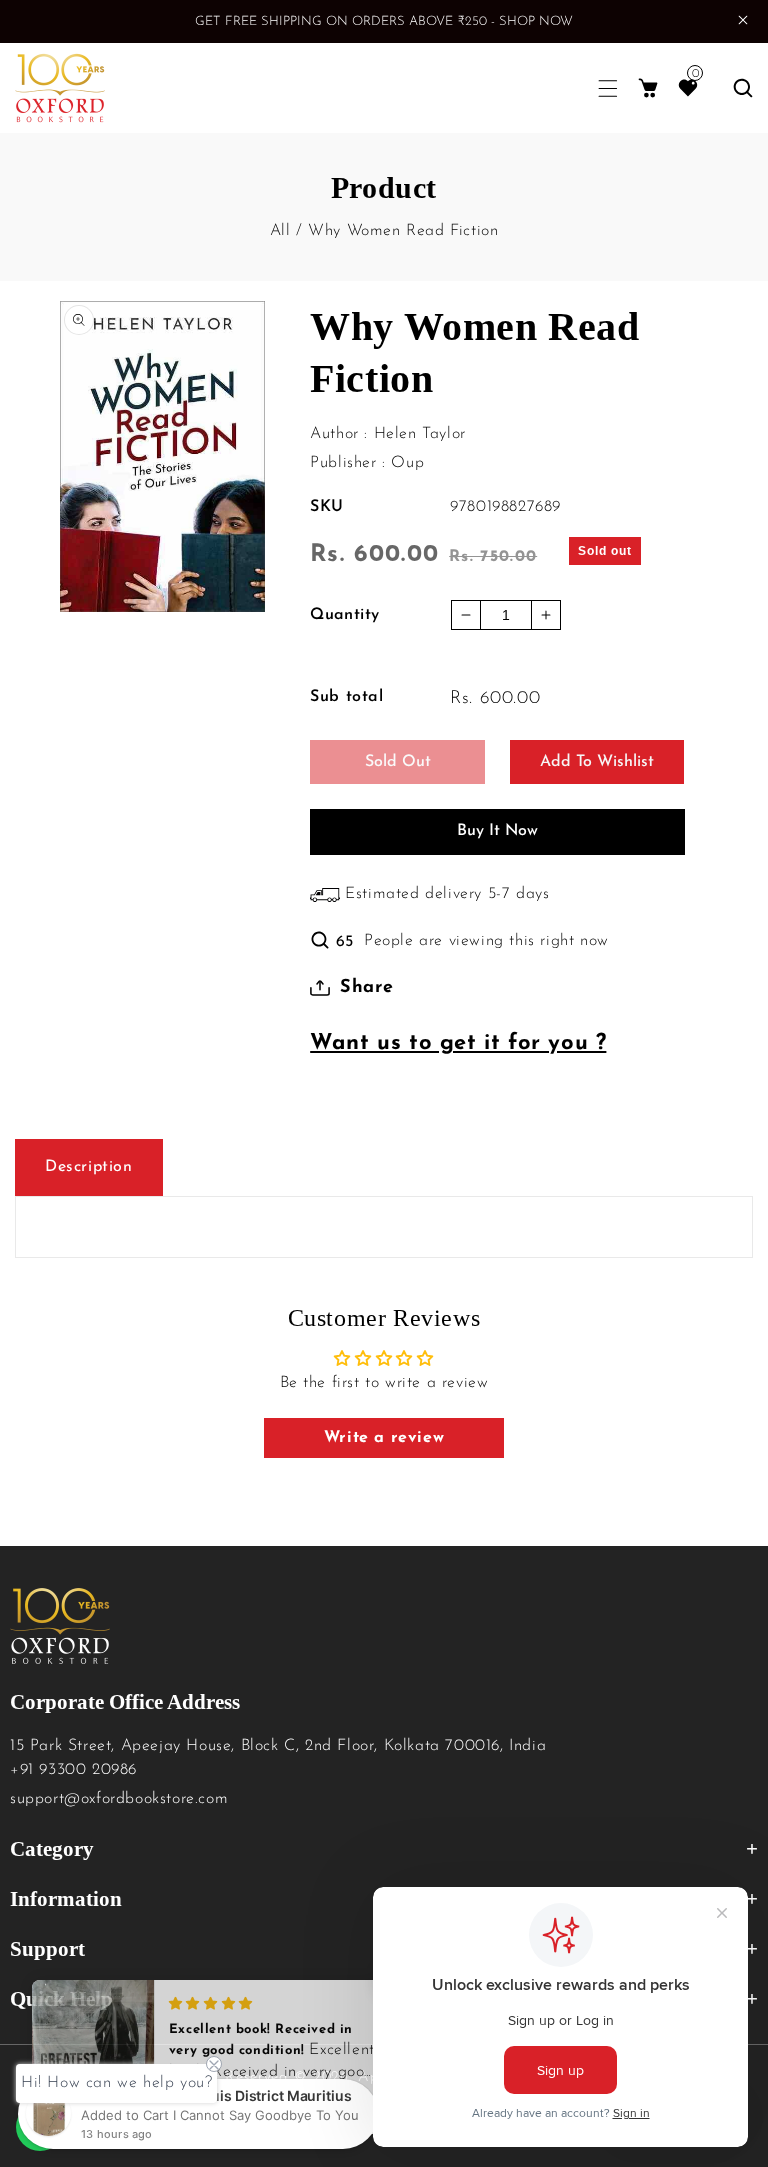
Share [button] (366, 988)
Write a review (384, 1438)
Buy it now (497, 831)
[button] (608, 88)
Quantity (344, 615)
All (280, 231)
